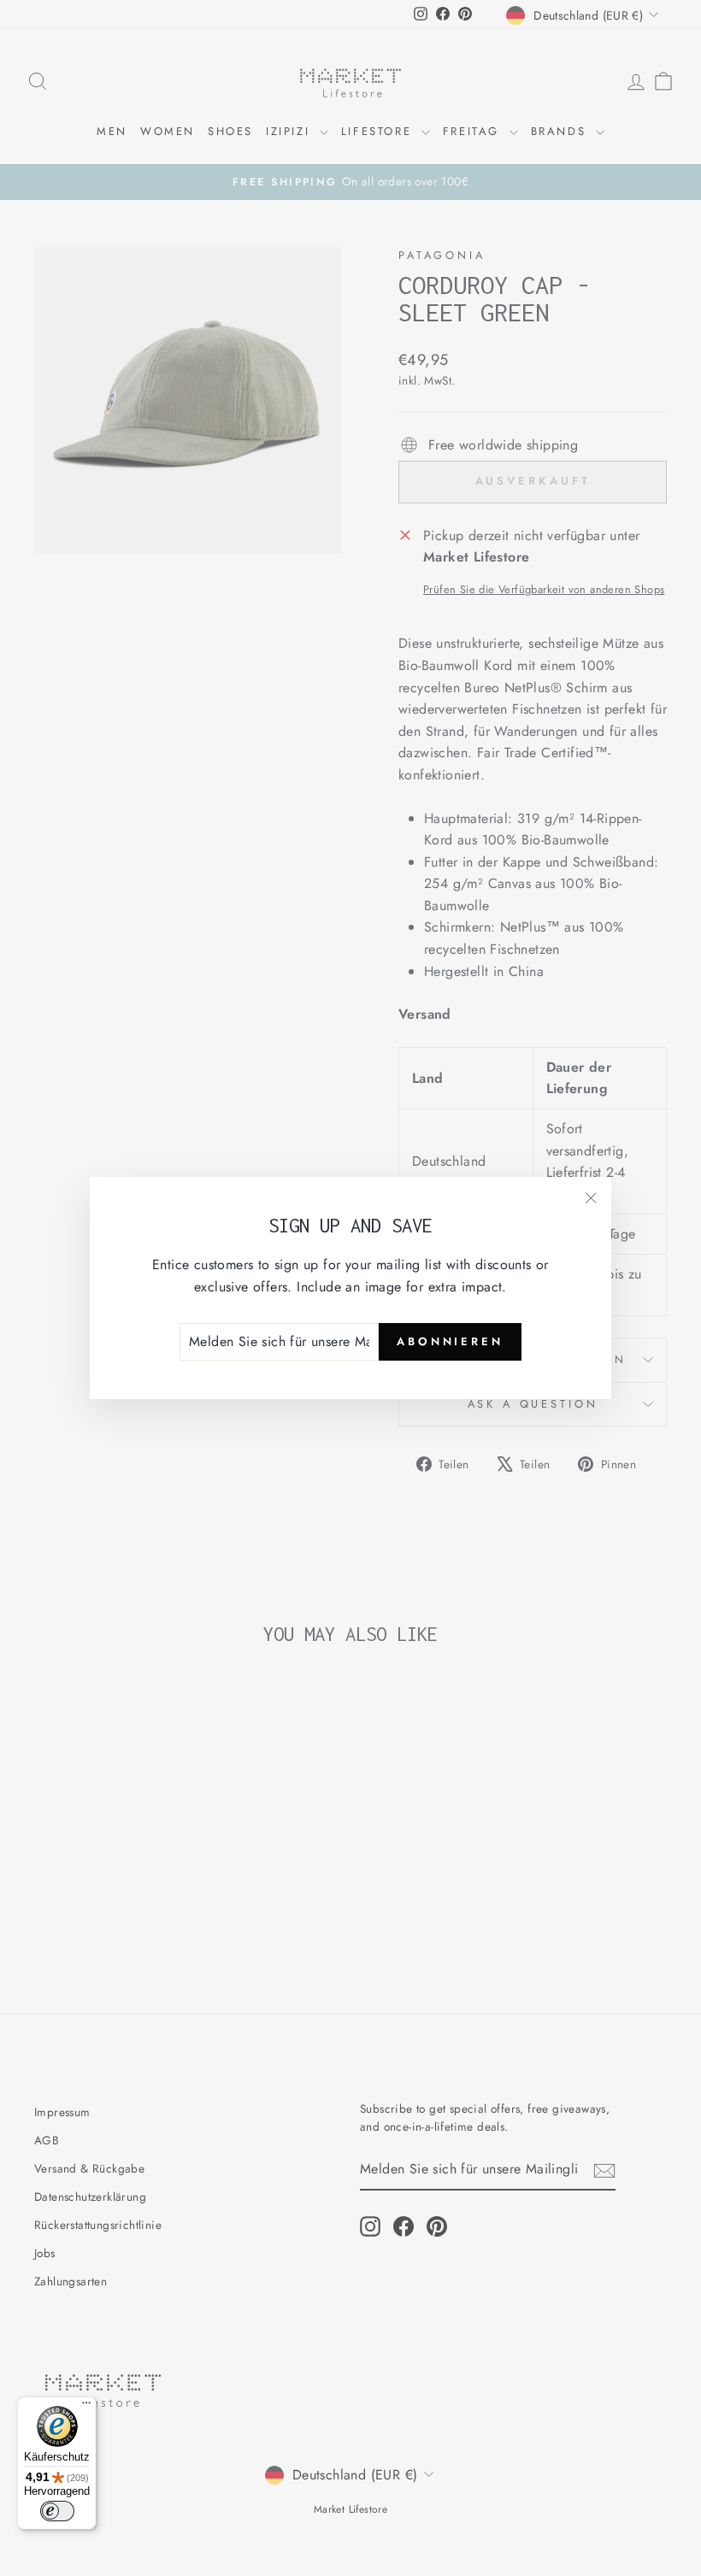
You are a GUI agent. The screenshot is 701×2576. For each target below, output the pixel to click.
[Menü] (86, 2407)
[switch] (57, 2511)
